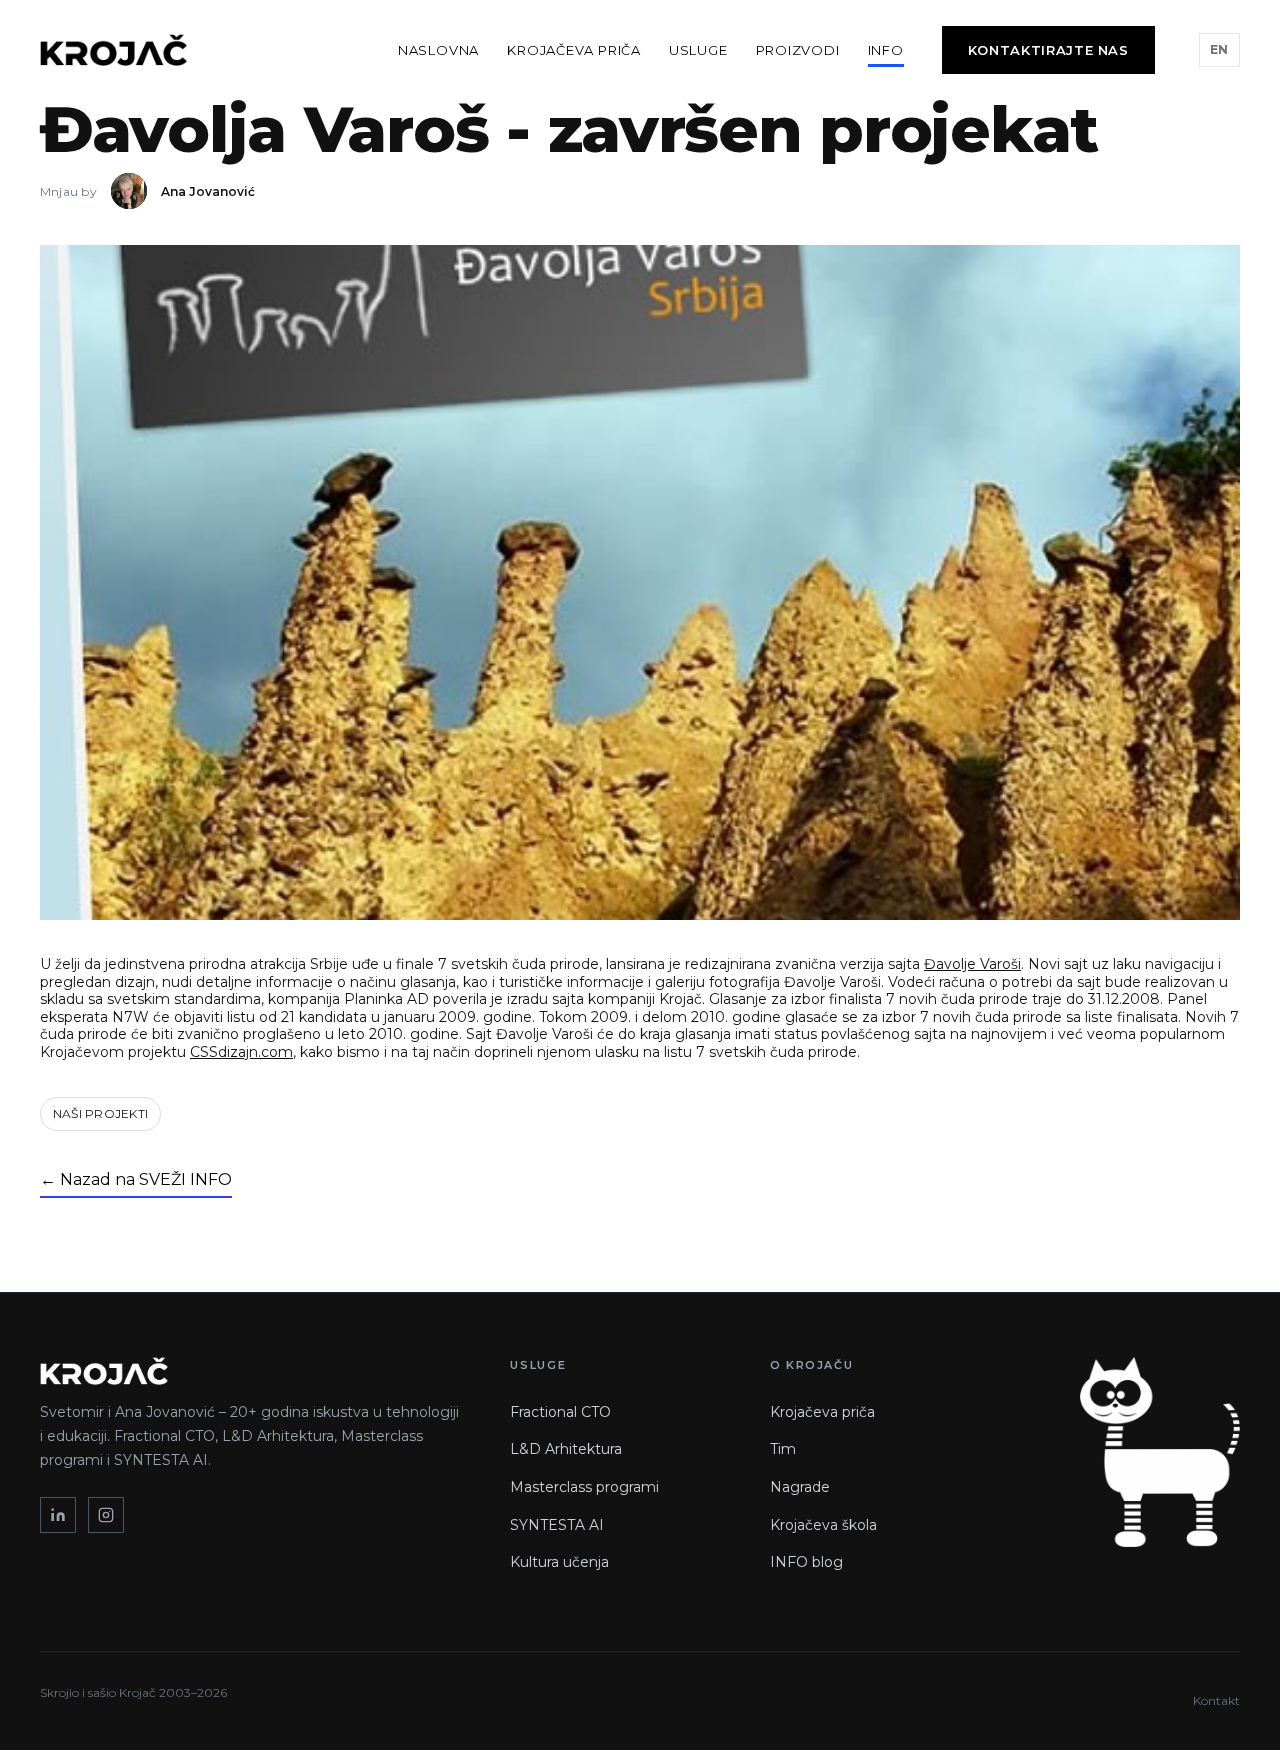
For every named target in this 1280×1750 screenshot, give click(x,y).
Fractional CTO (560, 1412)
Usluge (698, 50)
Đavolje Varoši (972, 964)
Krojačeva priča (574, 50)
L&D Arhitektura (566, 1449)
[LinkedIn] (58, 1515)
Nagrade (800, 1487)
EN (1219, 49)
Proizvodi (798, 50)
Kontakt (1216, 1700)
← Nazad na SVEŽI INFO (136, 1179)
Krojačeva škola (823, 1525)
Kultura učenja (559, 1562)
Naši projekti (100, 1113)
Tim (783, 1449)
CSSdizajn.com (241, 1052)
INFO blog (806, 1562)
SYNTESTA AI (557, 1525)
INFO (886, 50)
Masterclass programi (584, 1487)
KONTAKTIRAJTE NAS (1048, 50)
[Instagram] (106, 1515)
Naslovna (438, 50)
